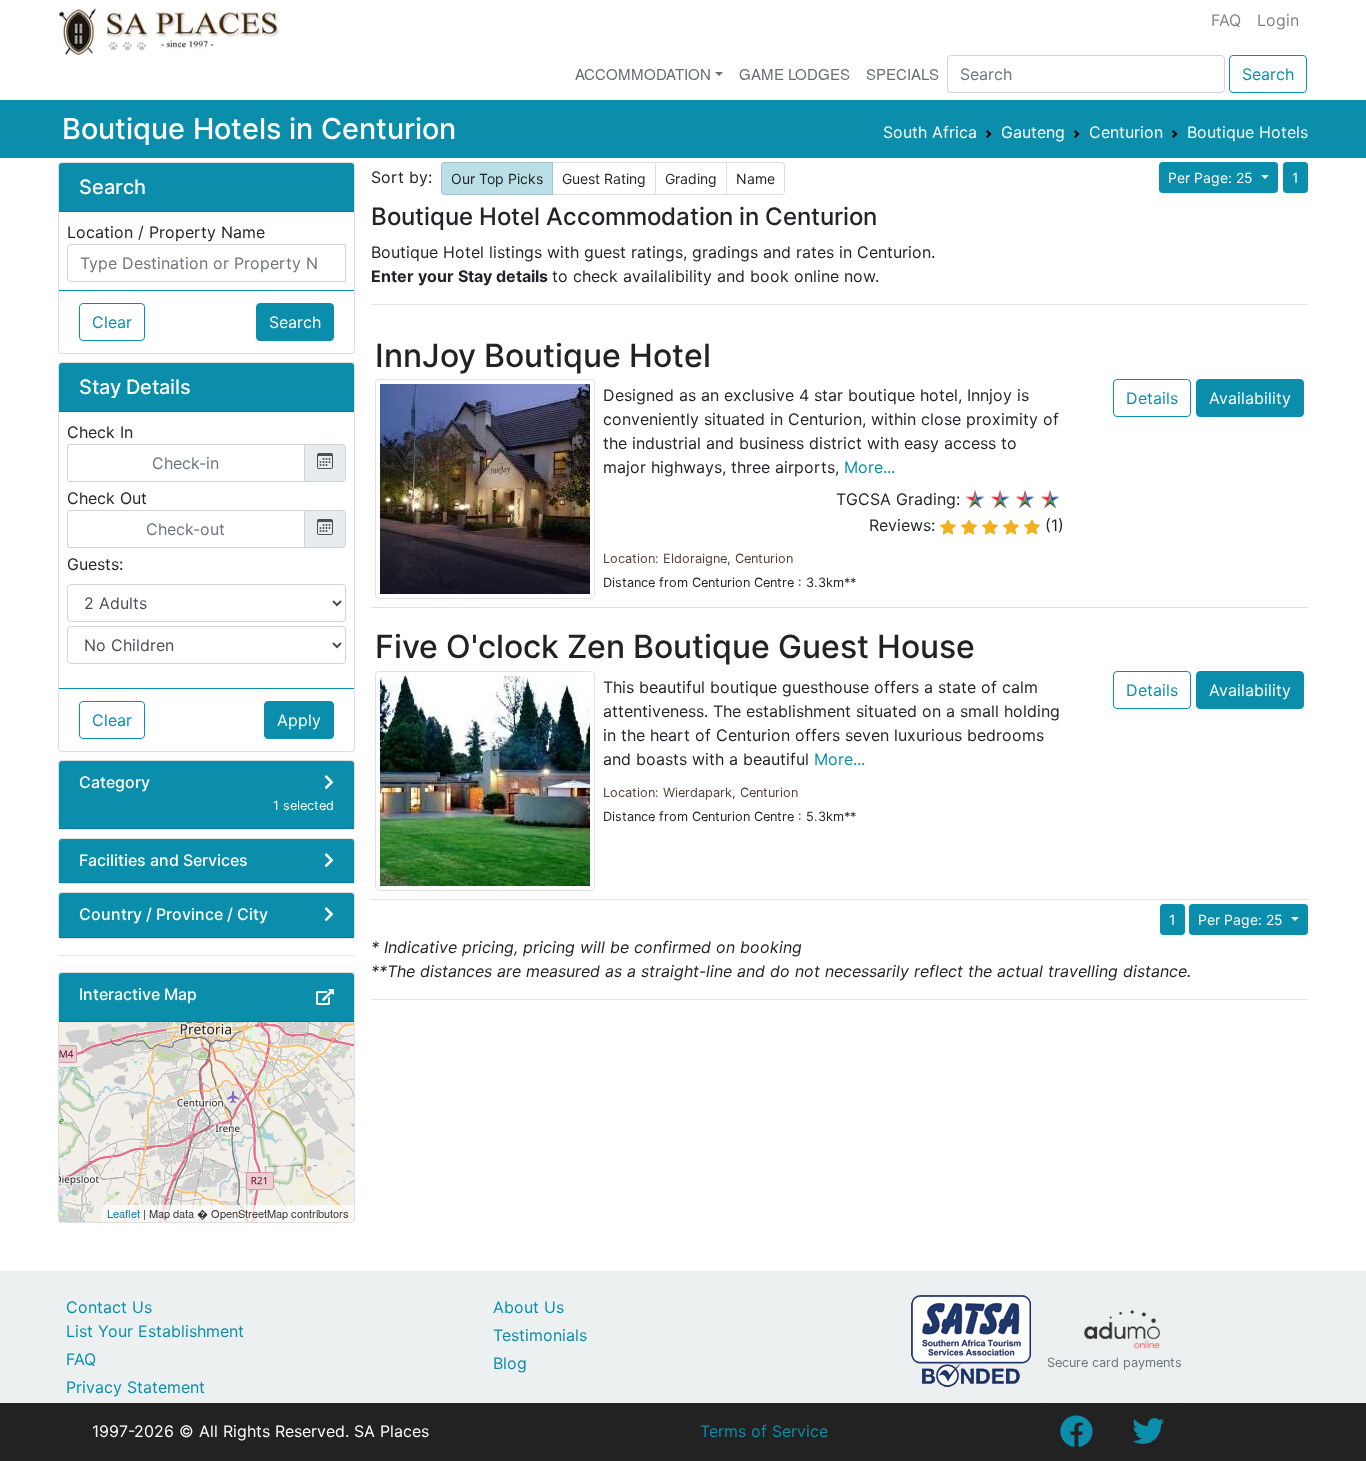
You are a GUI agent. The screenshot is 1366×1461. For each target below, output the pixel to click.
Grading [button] (691, 178)
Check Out (107, 498)
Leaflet (123, 1213)
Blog (510, 1363)
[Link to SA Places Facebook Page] (1076, 1437)
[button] (325, 997)
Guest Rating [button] (604, 178)
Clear (112, 322)
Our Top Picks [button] (497, 178)
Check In (100, 432)
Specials (902, 73)
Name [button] (755, 178)
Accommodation (643, 73)
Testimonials (540, 1335)
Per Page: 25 (1212, 177)
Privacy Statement (135, 1387)
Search (1268, 74)
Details (1152, 398)
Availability (1250, 398)
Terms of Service (764, 1431)
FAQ (1226, 20)
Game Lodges (794, 73)
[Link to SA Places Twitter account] (1148, 1437)
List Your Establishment (155, 1331)
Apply (299, 720)
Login (1278, 20)
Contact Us (109, 1307)
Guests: (95, 564)
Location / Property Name (166, 232)
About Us (528, 1307)
